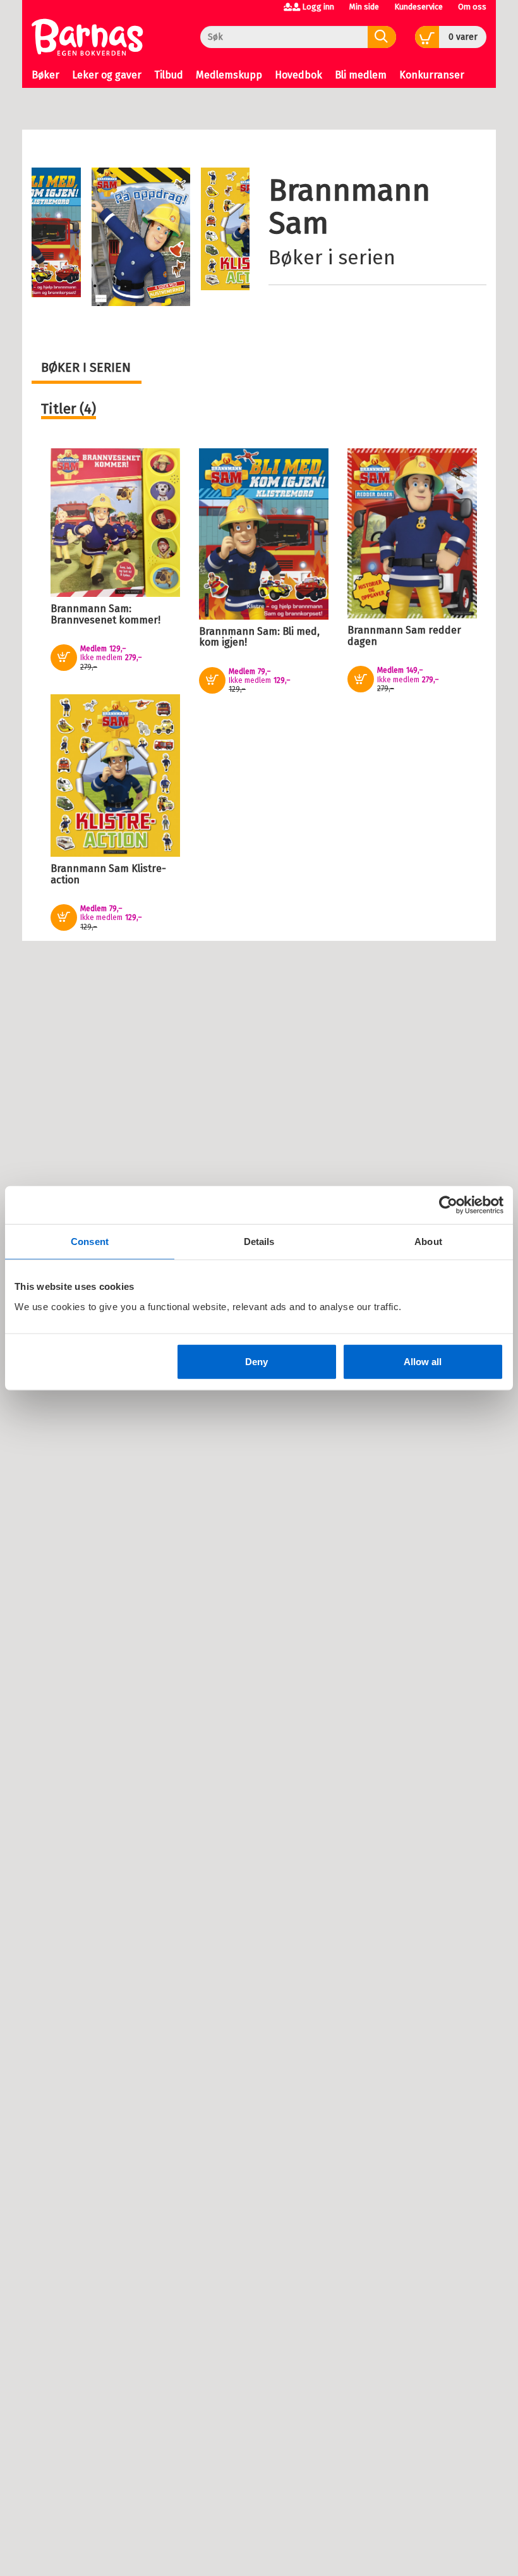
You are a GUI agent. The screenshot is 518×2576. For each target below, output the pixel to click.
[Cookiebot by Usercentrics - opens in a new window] (448, 1205)
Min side (364, 7)
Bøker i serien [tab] (86, 367)
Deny (256, 1361)
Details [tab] (259, 1242)
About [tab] (428, 1242)
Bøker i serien (332, 257)
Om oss (472, 7)
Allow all (423, 1361)
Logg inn (318, 7)
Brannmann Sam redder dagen (404, 636)
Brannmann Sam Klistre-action (108, 874)
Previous (52, 209)
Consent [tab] (90, 1242)
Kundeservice (419, 7)
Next (238, 190)
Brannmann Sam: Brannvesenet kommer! (105, 614)
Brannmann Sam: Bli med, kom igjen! (259, 637)
